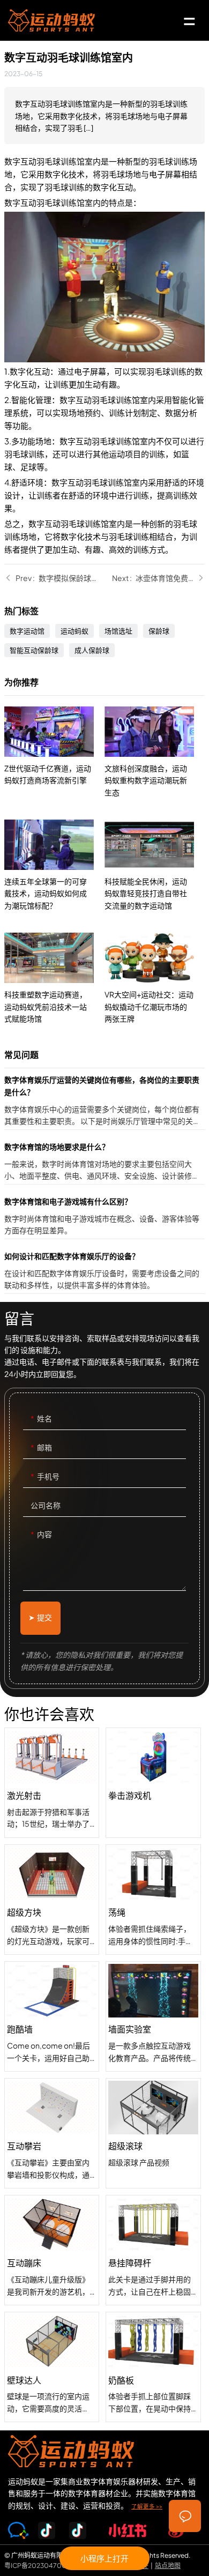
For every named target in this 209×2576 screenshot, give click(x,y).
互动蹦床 (52, 2250)
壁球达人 (52, 2367)
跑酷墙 (52, 2016)
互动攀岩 (52, 2133)
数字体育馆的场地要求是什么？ (104, 1162)
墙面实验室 (153, 2016)
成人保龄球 (92, 650)
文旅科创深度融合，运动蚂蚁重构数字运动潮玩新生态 (155, 752)
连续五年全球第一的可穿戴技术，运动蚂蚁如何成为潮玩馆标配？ (54, 865)
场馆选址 (118, 631)
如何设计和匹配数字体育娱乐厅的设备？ (104, 1272)
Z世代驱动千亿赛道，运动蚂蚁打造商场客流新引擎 (54, 752)
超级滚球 (153, 2133)
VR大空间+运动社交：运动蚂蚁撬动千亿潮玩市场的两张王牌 (155, 978)
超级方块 (52, 1900)
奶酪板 (153, 2367)
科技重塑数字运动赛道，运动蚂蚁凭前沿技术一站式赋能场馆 (54, 978)
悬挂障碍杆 (153, 2250)
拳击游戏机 (153, 1783)
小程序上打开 (104, 2558)
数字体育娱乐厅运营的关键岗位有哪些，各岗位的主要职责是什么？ (104, 1101)
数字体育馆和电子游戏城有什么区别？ (104, 1217)
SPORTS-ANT (51, 20)
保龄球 (159, 631)
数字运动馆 (27, 631)
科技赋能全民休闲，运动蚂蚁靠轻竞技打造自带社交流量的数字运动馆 (155, 865)
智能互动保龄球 (34, 650)
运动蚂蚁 (74, 631)
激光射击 (52, 1783)
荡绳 (153, 1900)
